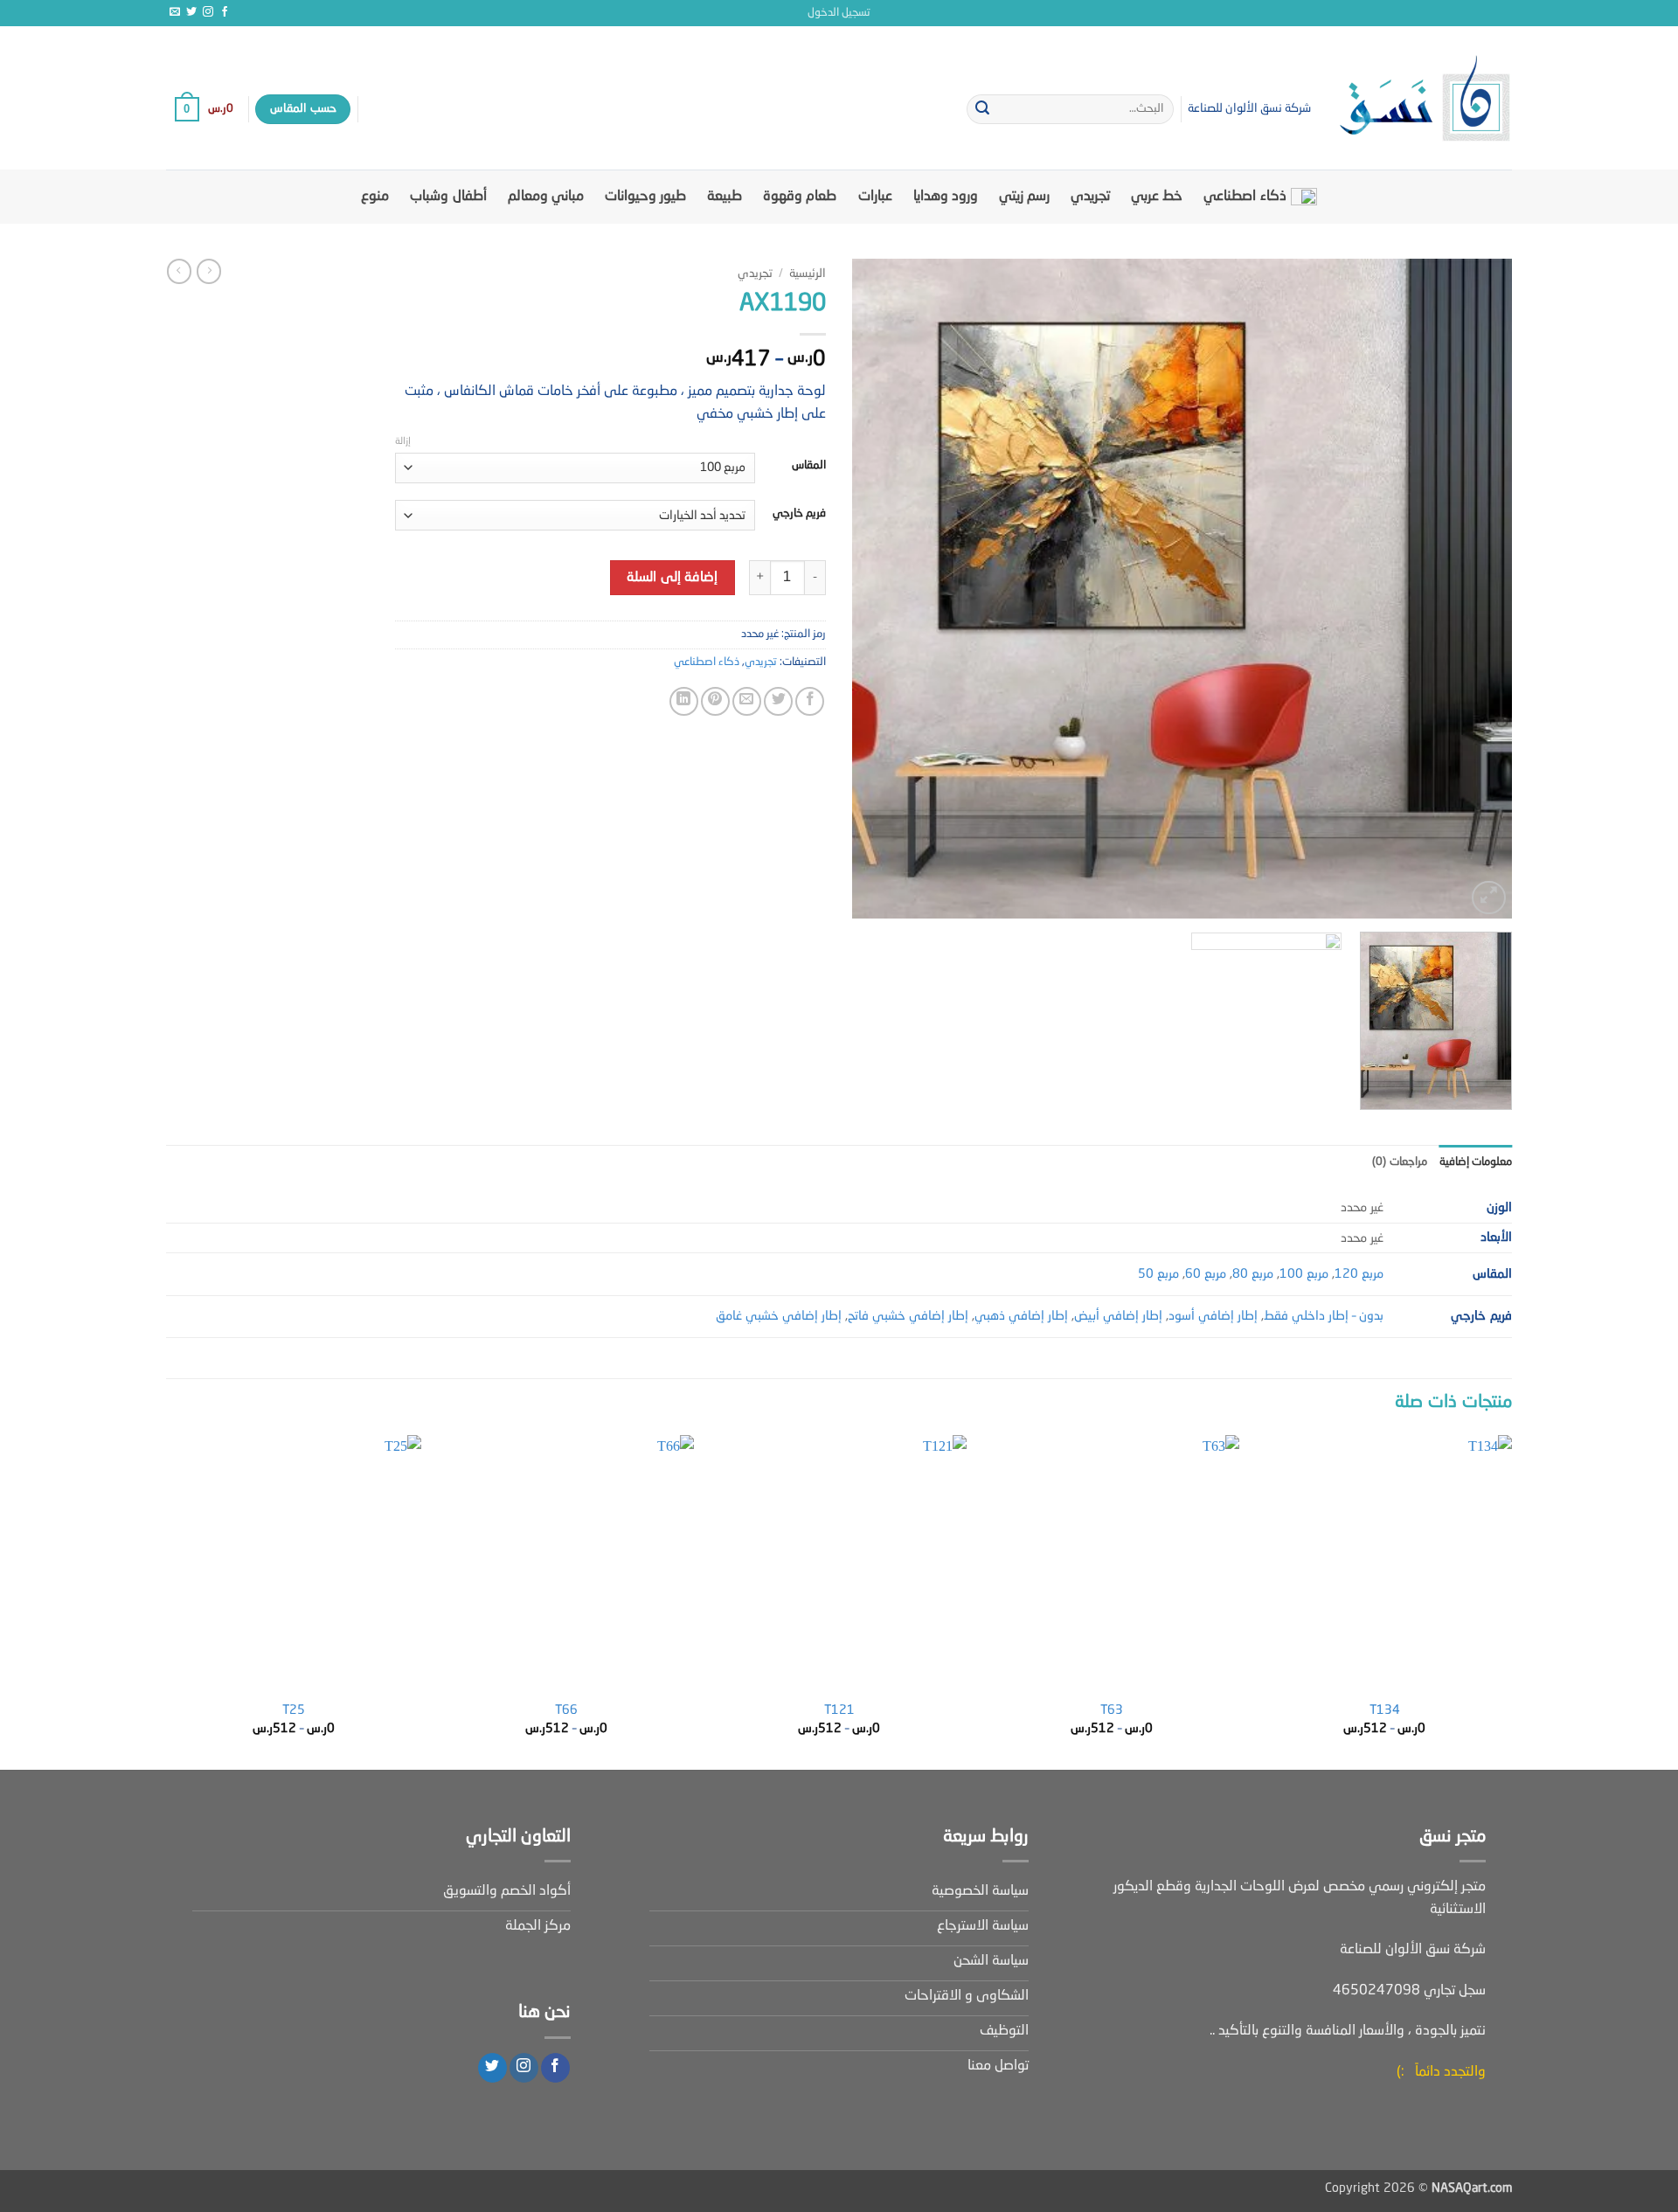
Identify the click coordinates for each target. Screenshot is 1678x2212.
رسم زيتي (1024, 197)
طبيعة (725, 197)
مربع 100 (1304, 1274)
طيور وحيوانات (645, 197)
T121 (839, 1710)
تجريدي (1090, 197)
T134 (1385, 1710)
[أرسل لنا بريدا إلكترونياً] (175, 12)
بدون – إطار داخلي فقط (1324, 1316)
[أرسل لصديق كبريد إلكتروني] (747, 701)
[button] (839, 13)
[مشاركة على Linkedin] (684, 701)
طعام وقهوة (800, 197)
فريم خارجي (799, 513)
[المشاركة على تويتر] (778, 701)
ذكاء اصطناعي (1245, 197)
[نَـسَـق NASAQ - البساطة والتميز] (1425, 98)
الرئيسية (808, 274)
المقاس (809, 465)
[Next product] (209, 271)
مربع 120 (1359, 1274)
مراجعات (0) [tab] (1399, 1162)
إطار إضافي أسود (1213, 1316)
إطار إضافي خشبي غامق (779, 1316)
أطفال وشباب (448, 197)
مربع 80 (1253, 1274)
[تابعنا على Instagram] (208, 12)
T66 (566, 1710)
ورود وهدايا (946, 197)
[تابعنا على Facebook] (225, 12)
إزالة (403, 442)
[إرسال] (982, 109)
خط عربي (1157, 197)
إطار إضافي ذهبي (1021, 1316)
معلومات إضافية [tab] (1476, 1162)
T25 (294, 1710)
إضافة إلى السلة (672, 578)
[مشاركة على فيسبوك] (810, 701)
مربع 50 (1158, 1274)
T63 (1112, 1710)
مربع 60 (1206, 1274)
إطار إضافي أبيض (1118, 1316)
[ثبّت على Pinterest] (715, 701)
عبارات (875, 197)
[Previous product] (179, 271)
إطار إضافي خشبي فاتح (908, 1316)
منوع (375, 197)
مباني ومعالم (546, 197)
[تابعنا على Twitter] (191, 12)
